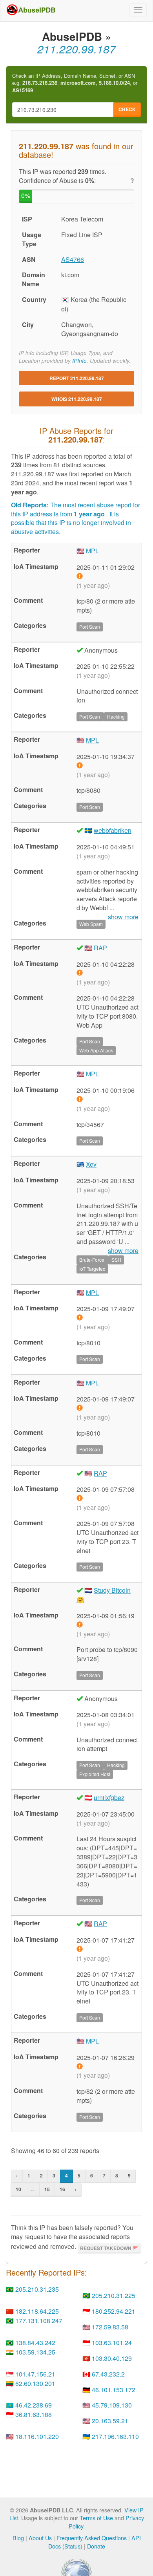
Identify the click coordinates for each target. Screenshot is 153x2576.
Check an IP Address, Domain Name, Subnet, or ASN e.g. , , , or (75, 83)
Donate (96, 2546)
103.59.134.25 (35, 2352)
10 (18, 2189)
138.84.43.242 (35, 2343)
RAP (100, 948)
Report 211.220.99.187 (77, 378)
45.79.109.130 (112, 2405)
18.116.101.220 (37, 2436)
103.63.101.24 (112, 2343)
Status (72, 2546)
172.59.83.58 (110, 2327)
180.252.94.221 (114, 2311)
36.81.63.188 (34, 2414)
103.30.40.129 (112, 2358)
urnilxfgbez (109, 1798)
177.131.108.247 (39, 2321)
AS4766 (73, 259)
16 (62, 2189)
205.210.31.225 (114, 2295)
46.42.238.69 (34, 2405)
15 (47, 2189)
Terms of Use (96, 2518)
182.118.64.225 (37, 2311)
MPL (92, 551)
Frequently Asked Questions (92, 2538)
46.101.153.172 (114, 2390)
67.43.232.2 (108, 2374)
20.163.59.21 (110, 2421)
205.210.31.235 (37, 2289)
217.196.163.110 (115, 2436)
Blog (18, 2538)
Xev (91, 1164)
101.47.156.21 (35, 2374)
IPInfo (79, 361)
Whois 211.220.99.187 (77, 399)
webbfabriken (113, 830)
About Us (40, 2538)
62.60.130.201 (35, 2383)
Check (127, 109)
